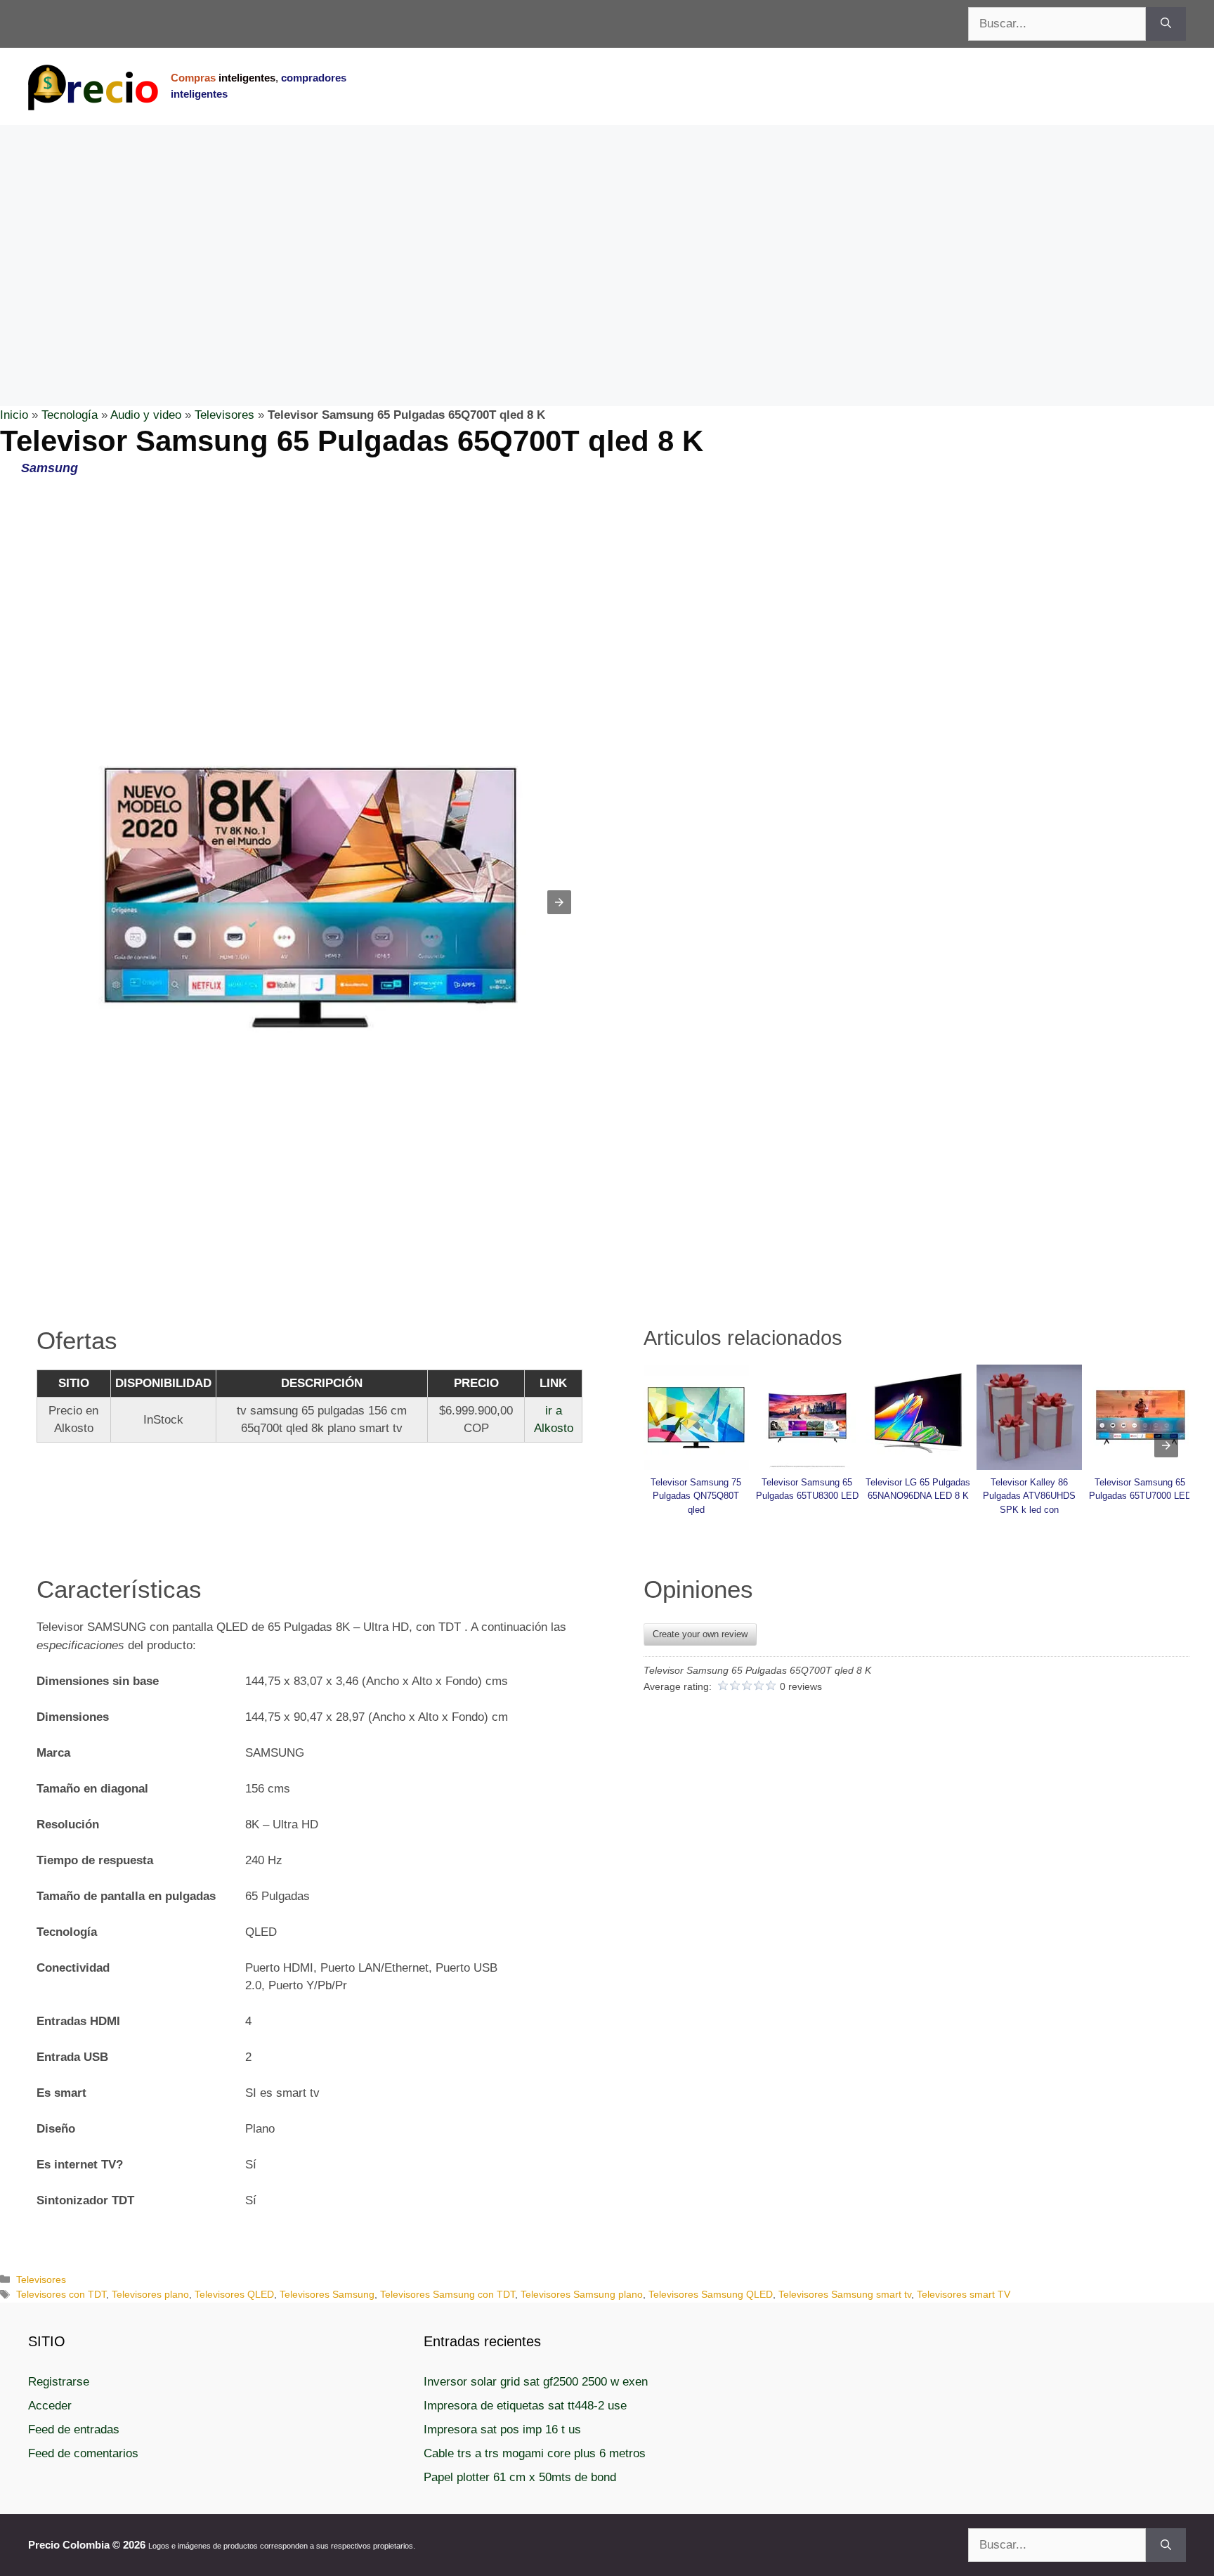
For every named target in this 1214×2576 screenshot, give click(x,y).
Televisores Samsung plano (582, 2294)
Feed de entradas (74, 2429)
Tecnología (70, 415)
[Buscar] (1166, 24)
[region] (607, 238)
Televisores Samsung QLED (711, 2294)
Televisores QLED (234, 2294)
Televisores (224, 415)
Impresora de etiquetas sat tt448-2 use (525, 2406)
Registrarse (59, 2382)
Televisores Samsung (327, 2294)
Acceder (50, 2406)
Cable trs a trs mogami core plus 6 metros (535, 2453)
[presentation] (1166, 1445)
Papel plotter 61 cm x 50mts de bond (520, 2477)
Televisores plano (150, 2294)
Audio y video (146, 415)
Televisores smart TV (964, 2294)
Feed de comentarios (83, 2453)
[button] (559, 902)
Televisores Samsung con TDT (448, 2294)
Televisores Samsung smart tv (845, 2294)
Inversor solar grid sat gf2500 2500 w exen (536, 2382)
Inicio (14, 415)
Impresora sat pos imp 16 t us (502, 2429)
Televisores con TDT (61, 2294)
